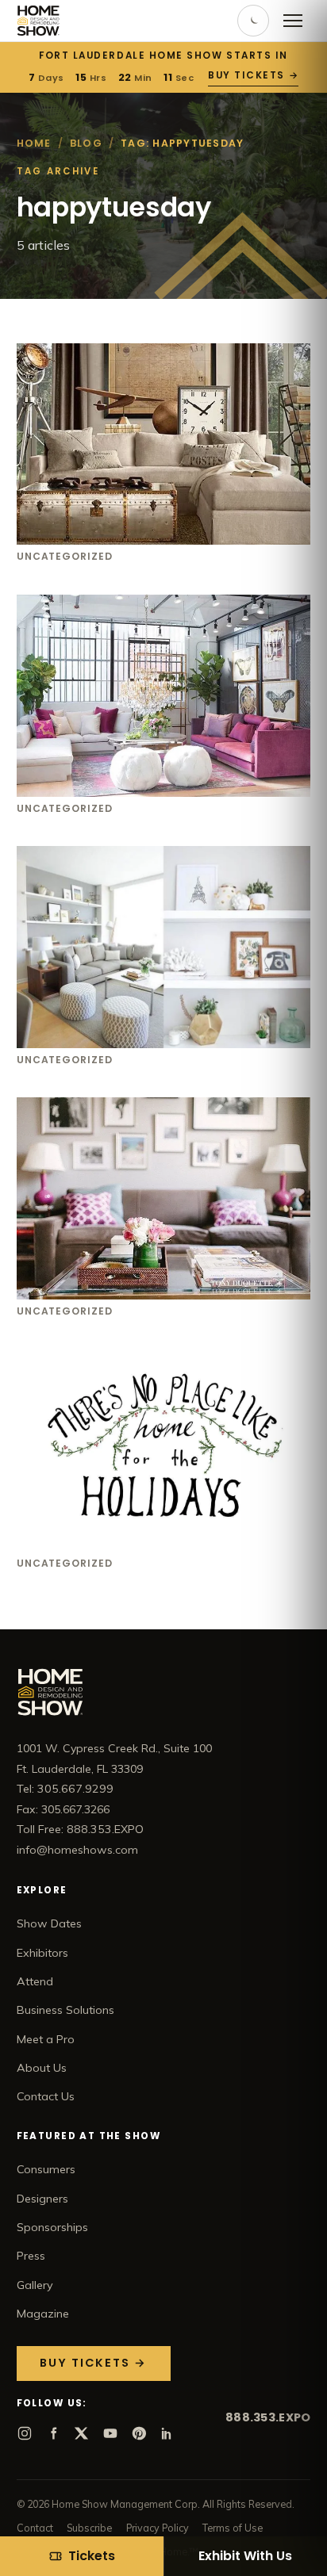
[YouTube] (110, 2433)
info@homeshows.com (77, 1850)
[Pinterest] (139, 2433)
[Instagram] (25, 2433)
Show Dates (49, 1923)
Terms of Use (233, 2528)
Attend (35, 1981)
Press (31, 2256)
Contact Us (46, 2096)
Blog (86, 143)
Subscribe (89, 2528)
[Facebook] (53, 2433)
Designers (42, 2199)
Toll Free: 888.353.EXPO (80, 1829)
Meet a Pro (46, 2039)
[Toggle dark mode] (253, 21)
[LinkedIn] (167, 2433)
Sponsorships (52, 2227)
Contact (35, 2528)
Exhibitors (42, 1953)
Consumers (46, 2169)
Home (34, 143)
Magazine (43, 2314)
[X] (82, 2433)
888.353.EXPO (268, 2417)
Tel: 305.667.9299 (65, 1789)
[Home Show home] (38, 21)
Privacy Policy (158, 2528)
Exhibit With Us (245, 2556)
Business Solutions (65, 2010)
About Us (42, 2068)
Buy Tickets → (253, 75)
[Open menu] (293, 21)
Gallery (35, 2285)
